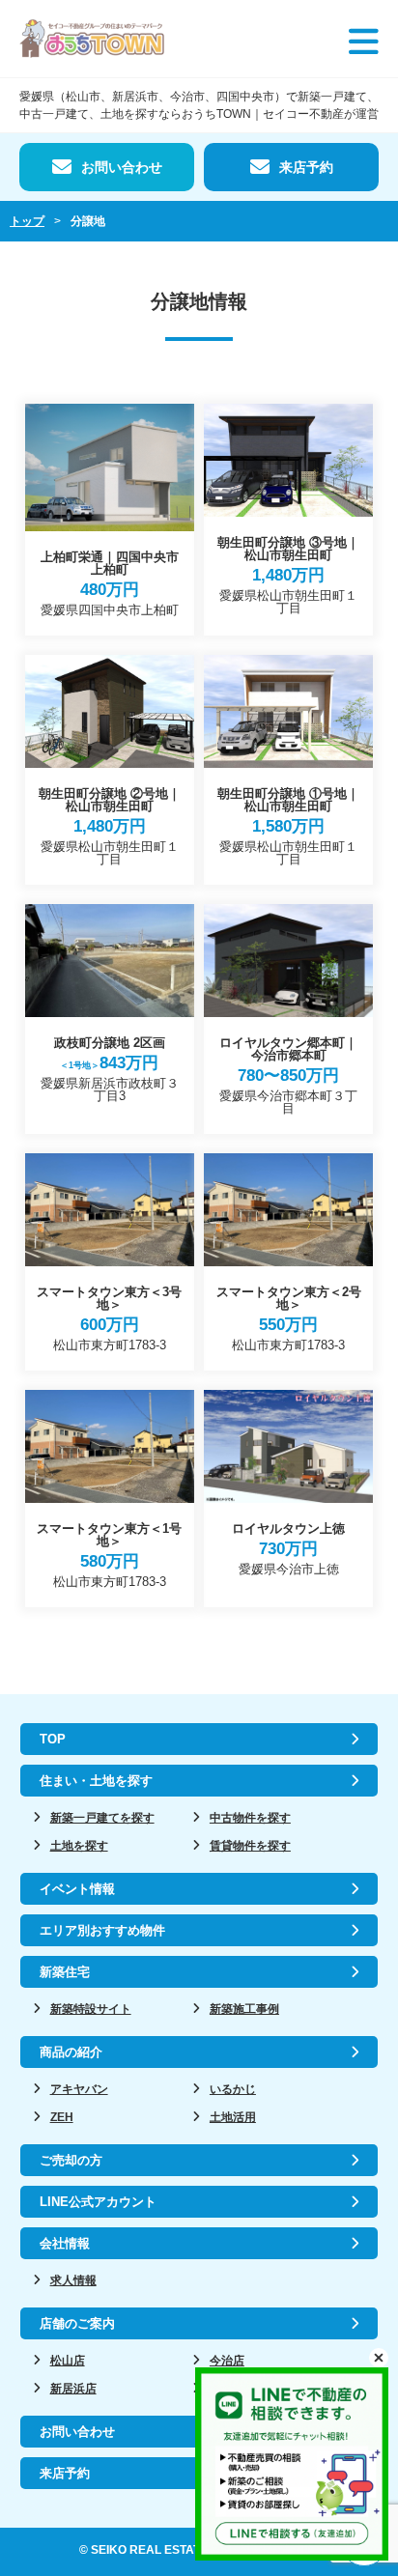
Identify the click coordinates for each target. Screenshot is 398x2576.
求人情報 (73, 2280)
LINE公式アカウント (98, 2202)
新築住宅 (65, 1972)
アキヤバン (79, 2089)
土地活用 (233, 2117)
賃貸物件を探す (250, 1846)
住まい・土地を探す (96, 1781)
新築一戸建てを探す (102, 1818)
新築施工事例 (244, 2009)
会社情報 (65, 2243)
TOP (53, 1739)
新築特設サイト (91, 2009)
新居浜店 (73, 2389)
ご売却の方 (71, 2160)
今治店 (227, 2361)
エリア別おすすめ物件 (102, 1930)
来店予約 (306, 167)
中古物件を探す (250, 1818)
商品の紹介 (71, 2052)
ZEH (62, 2117)
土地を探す (79, 1846)
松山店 (68, 2361)
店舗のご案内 (77, 2323)
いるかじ (233, 2089)
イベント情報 (77, 1889)
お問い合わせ (122, 167)
